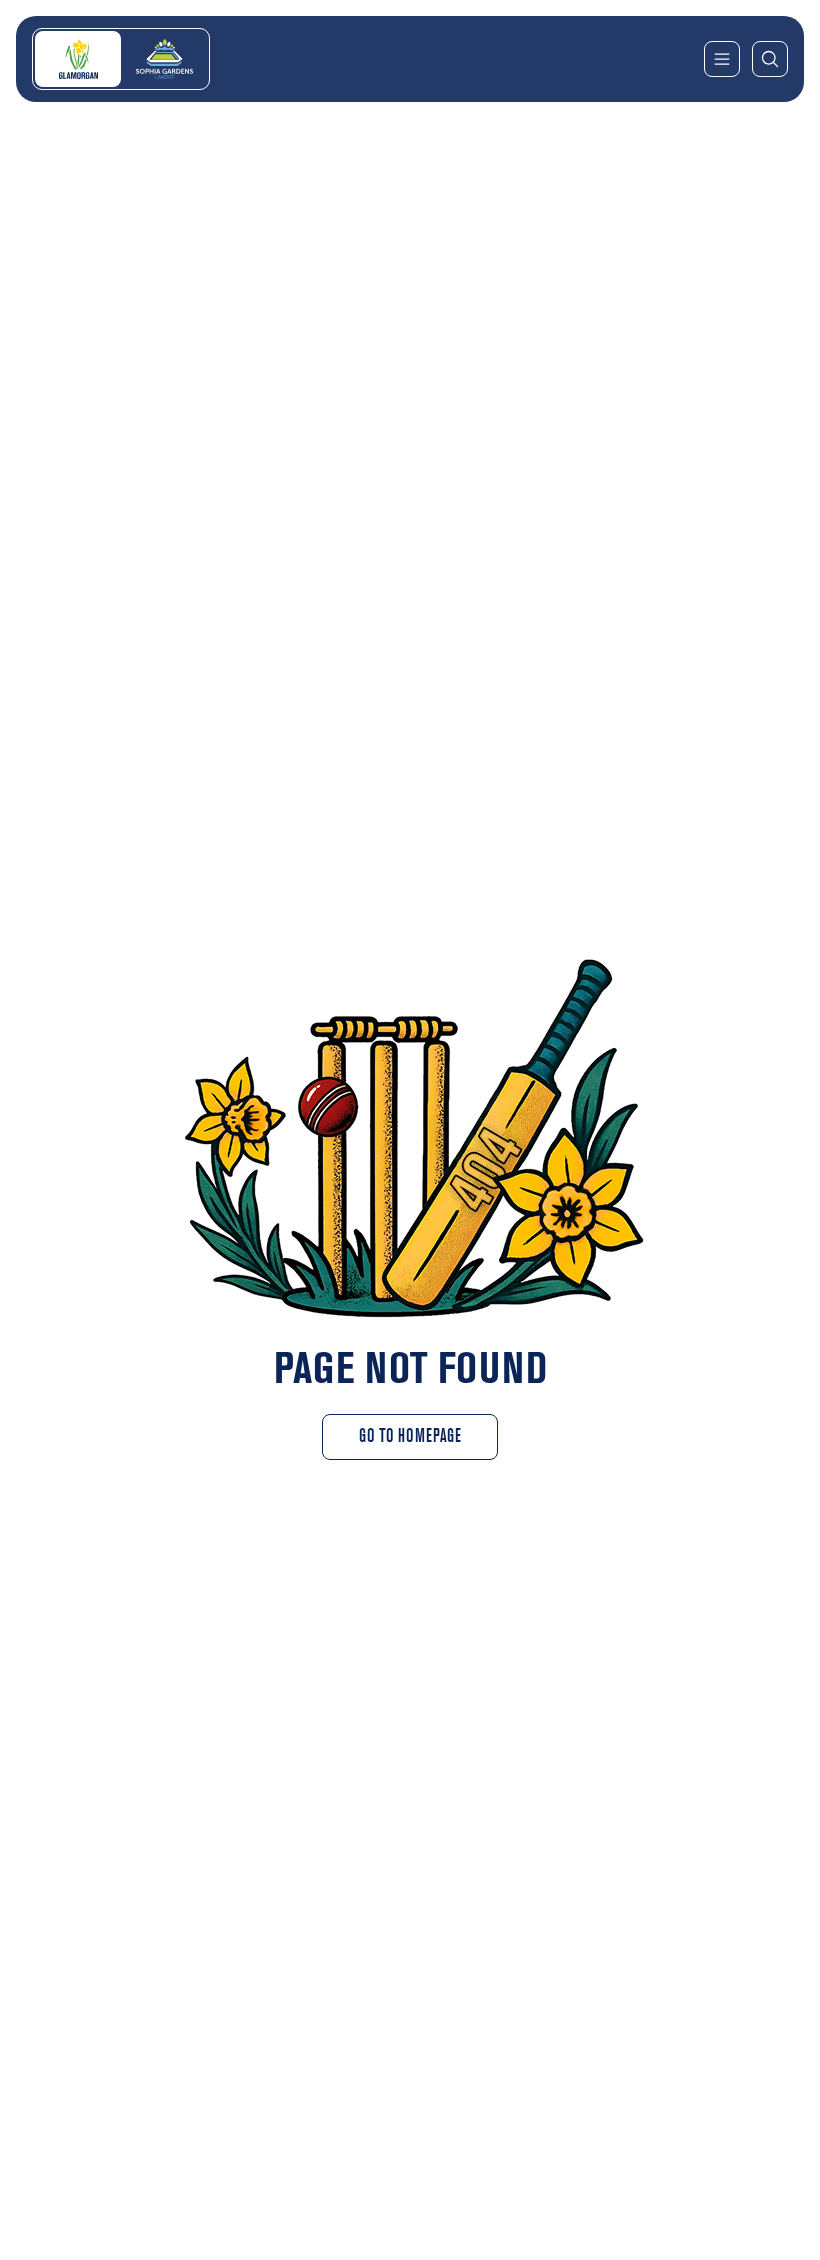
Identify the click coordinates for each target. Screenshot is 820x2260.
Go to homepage (410, 1436)
